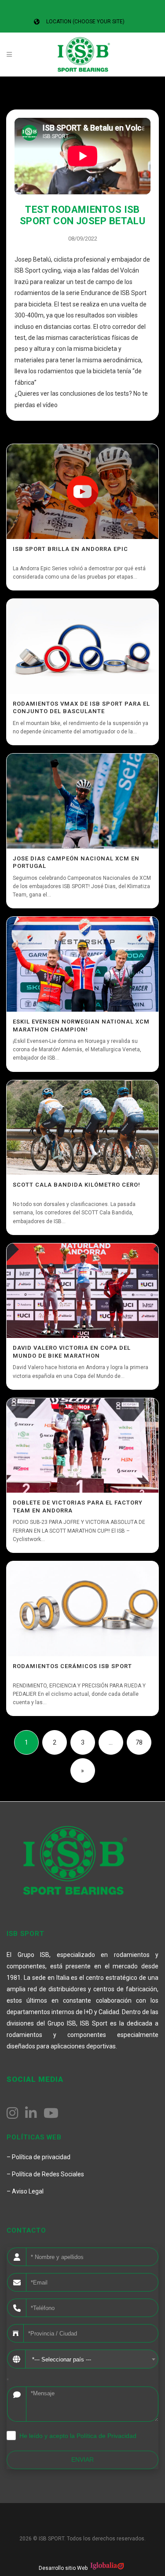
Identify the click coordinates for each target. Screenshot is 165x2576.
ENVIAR (82, 2459)
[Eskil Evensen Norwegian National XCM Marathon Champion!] (82, 964)
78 (139, 1742)
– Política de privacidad (38, 2157)
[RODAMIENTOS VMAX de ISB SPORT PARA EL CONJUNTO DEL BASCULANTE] (82, 646)
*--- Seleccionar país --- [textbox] (62, 2359)
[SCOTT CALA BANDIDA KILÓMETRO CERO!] (82, 1128)
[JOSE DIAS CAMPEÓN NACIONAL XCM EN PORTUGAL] (82, 801)
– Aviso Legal (25, 2191)
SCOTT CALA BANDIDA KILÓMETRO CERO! (77, 1185)
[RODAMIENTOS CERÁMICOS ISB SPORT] (82, 1609)
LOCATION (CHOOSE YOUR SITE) (85, 22)
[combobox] (92, 2359)
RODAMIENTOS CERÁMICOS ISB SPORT (72, 1666)
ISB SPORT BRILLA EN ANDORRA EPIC (70, 549)
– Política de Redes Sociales (45, 2174)
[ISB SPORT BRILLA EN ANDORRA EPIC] (82, 492)
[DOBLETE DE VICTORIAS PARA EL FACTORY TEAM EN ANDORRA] (82, 1446)
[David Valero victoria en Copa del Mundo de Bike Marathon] (82, 1291)
